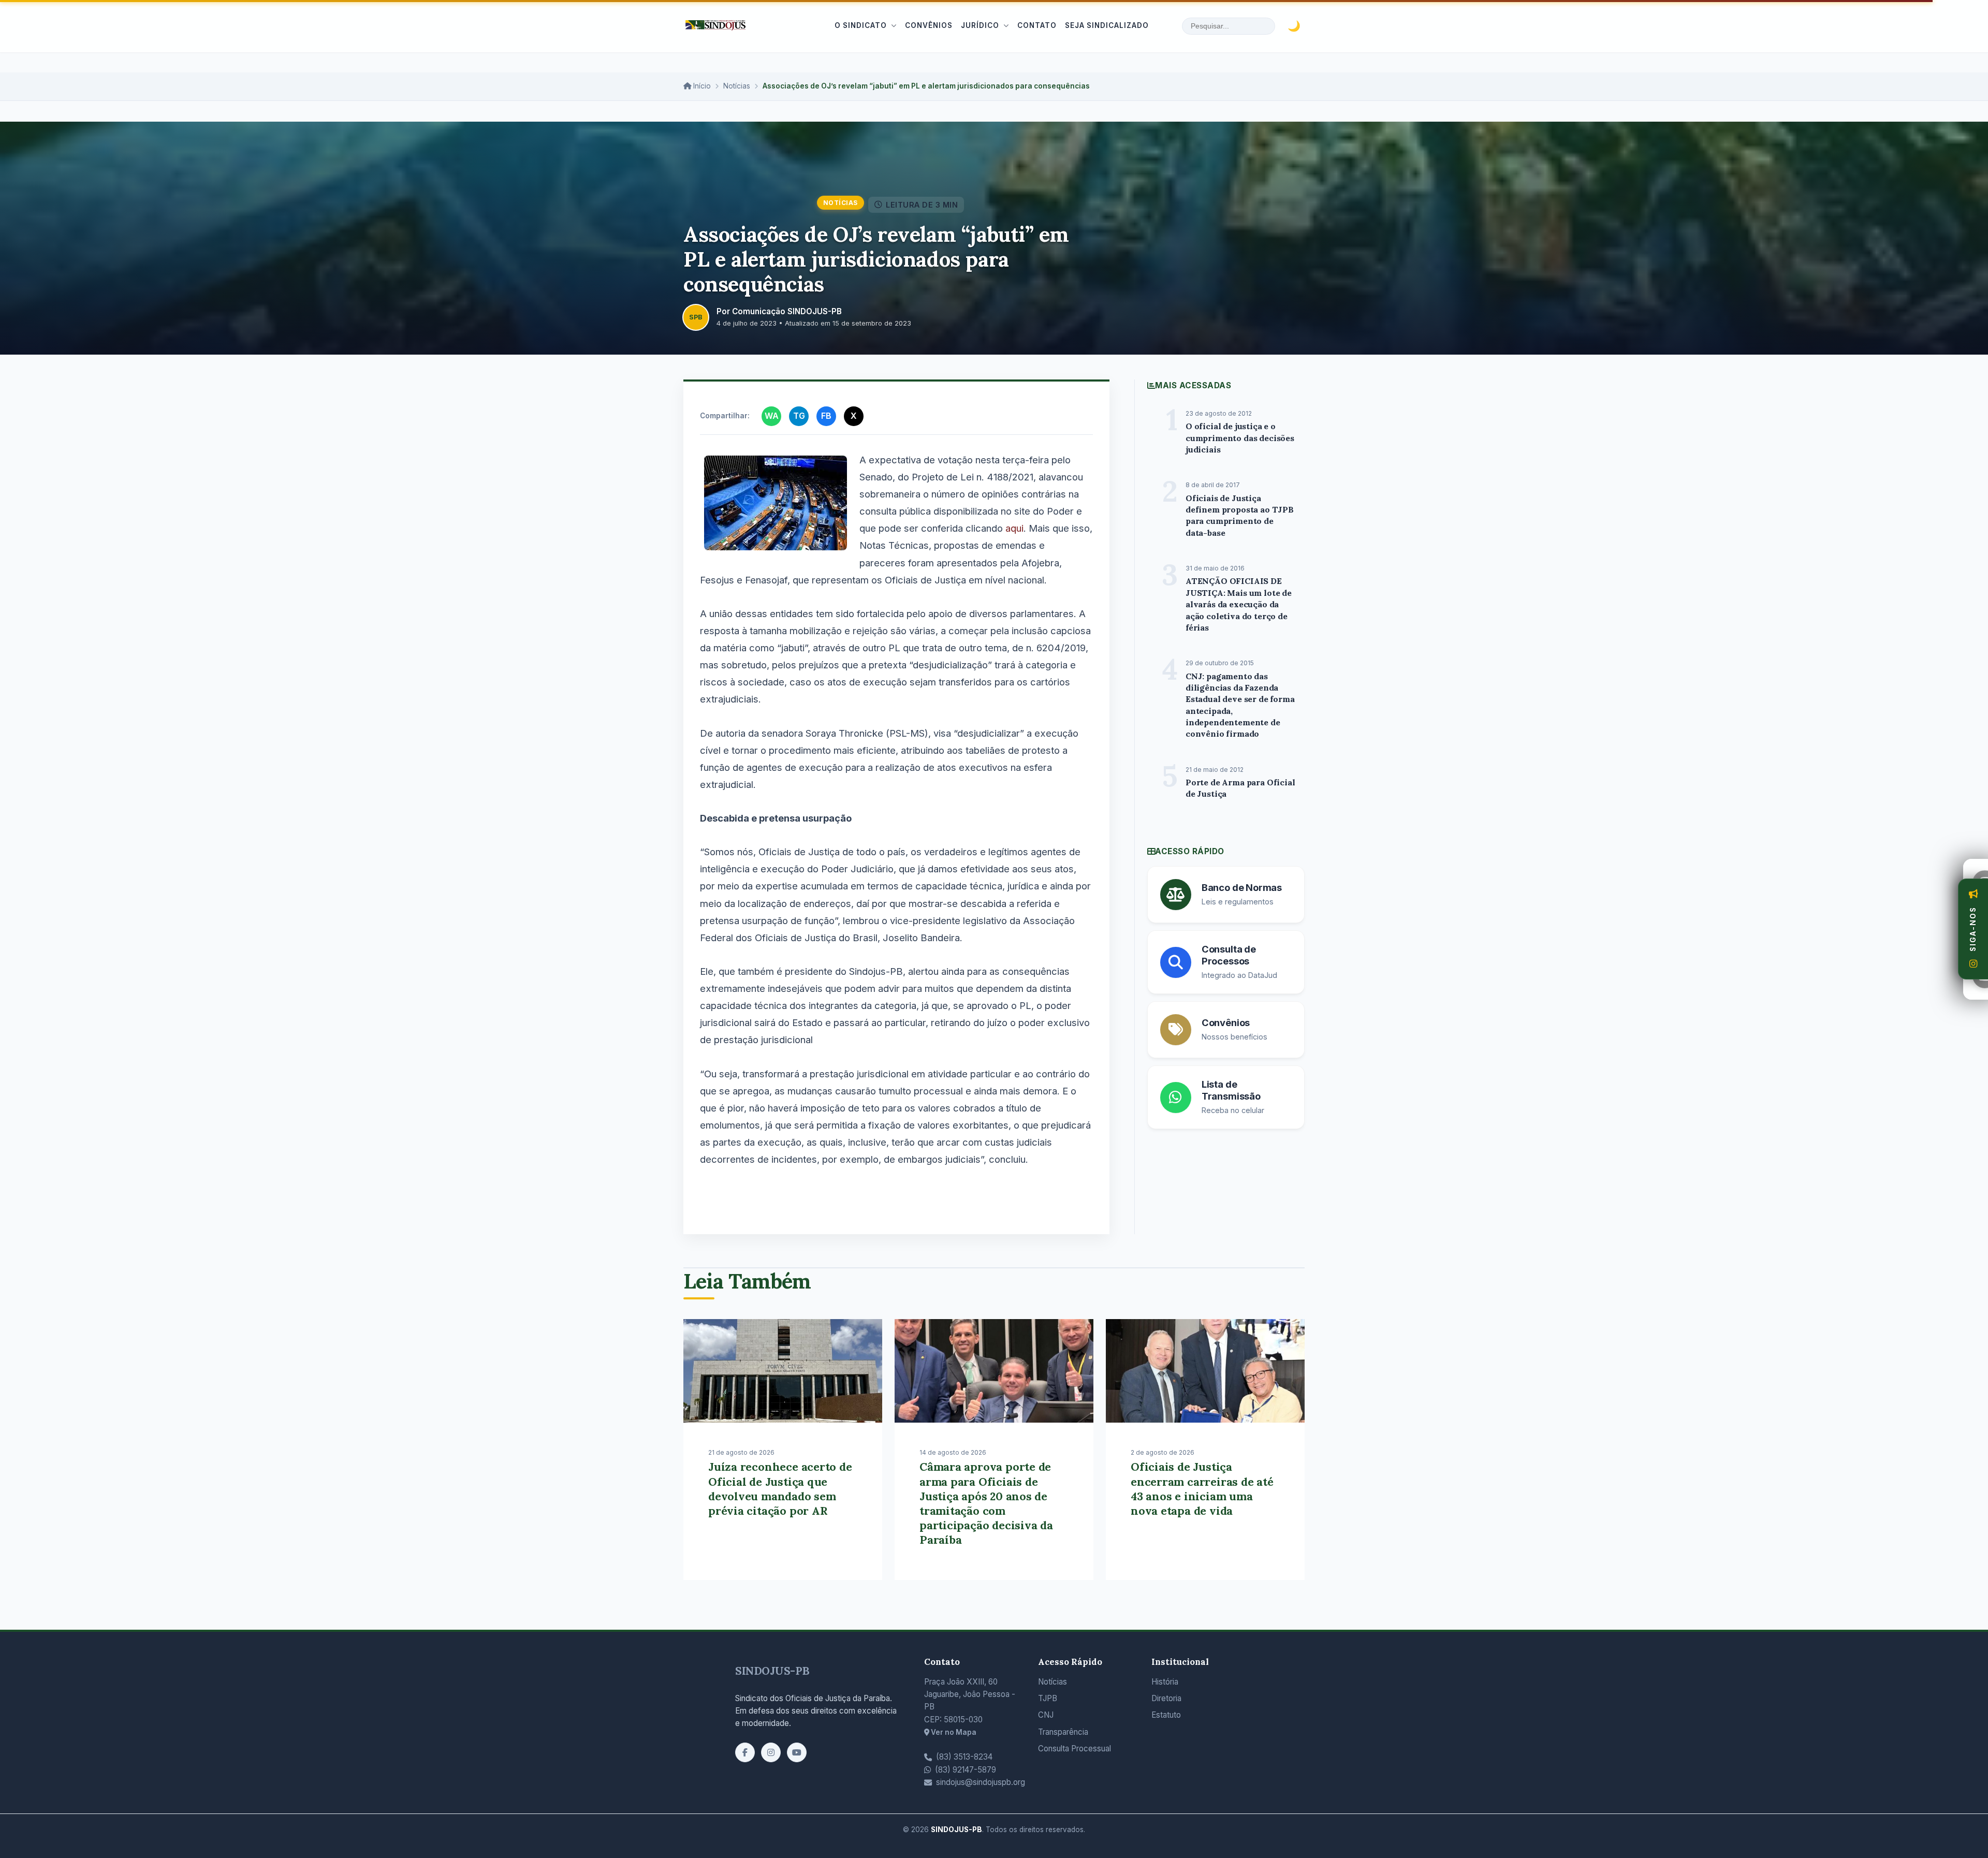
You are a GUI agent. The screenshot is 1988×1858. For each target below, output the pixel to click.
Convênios (929, 25)
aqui (1014, 528)
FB (826, 416)
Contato (1037, 25)
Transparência (1063, 1732)
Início (701, 86)
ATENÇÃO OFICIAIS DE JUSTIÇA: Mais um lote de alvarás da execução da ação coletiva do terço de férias (1239, 604)
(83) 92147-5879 (966, 1770)
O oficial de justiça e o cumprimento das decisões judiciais (1240, 438)
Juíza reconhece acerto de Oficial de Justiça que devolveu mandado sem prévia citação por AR (780, 1488)
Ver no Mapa (953, 1732)
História (1165, 1682)
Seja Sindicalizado (1107, 25)
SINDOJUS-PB (772, 1671)
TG (799, 416)
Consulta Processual (1075, 1749)
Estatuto (1166, 1715)
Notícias (737, 86)
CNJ (1046, 1715)
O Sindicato (861, 25)
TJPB (1048, 1698)
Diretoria (1166, 1698)
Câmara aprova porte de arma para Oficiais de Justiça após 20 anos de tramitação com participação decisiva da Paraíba (986, 1503)
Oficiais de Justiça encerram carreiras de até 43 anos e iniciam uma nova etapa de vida (1202, 1488)
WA (772, 416)
